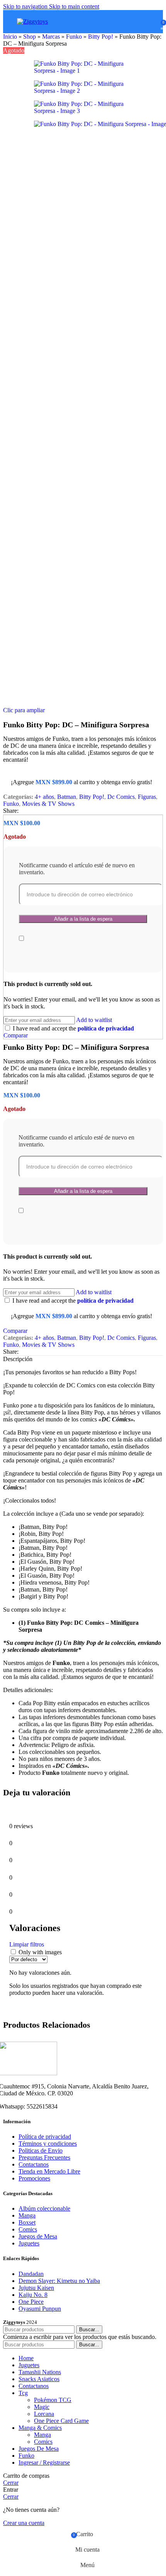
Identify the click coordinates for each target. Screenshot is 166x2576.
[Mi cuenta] (152, 22)
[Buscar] (141, 22)
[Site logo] (32, 21)
